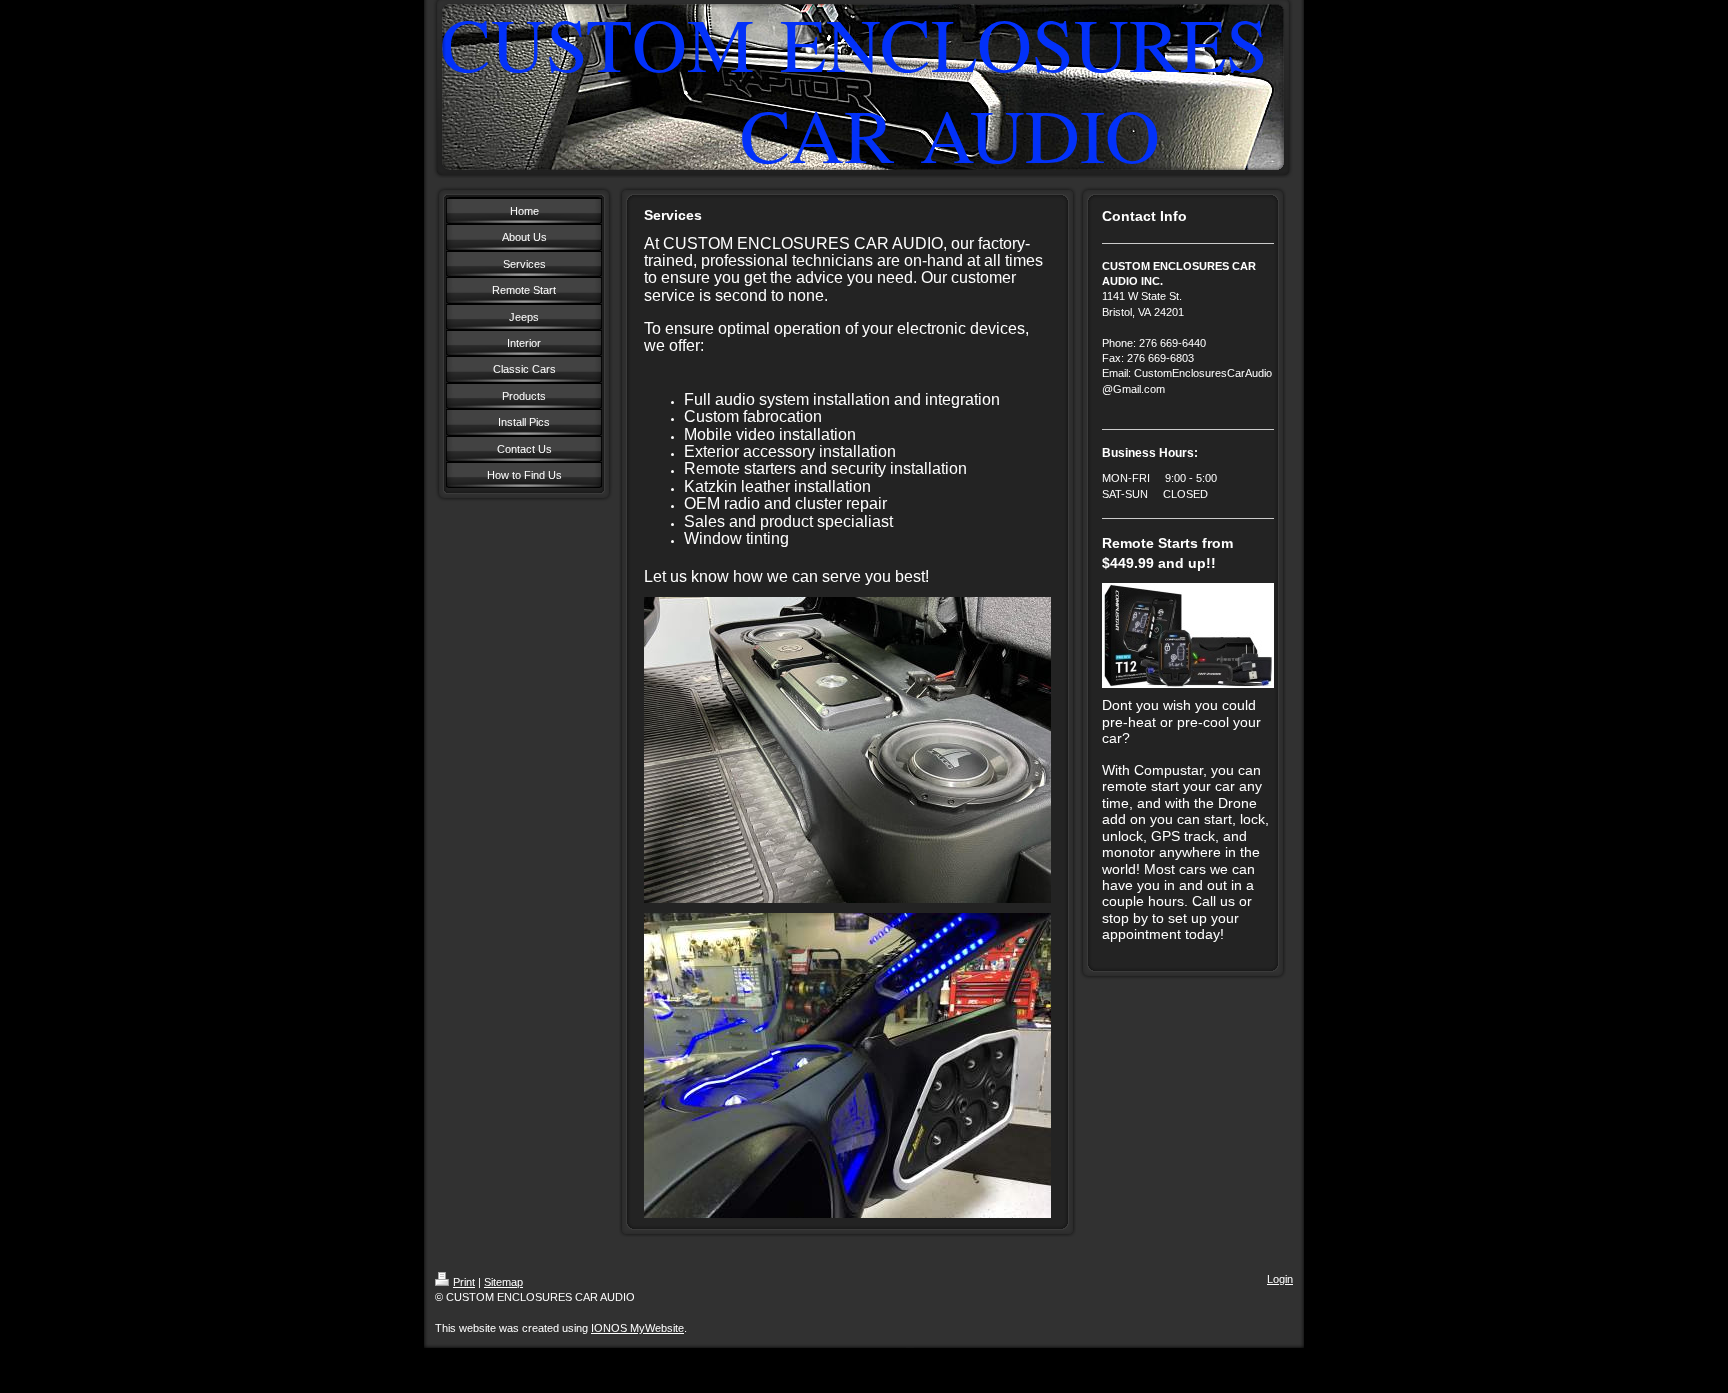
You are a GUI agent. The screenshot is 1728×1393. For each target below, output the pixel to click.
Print (464, 1282)
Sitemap (503, 1282)
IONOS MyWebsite (637, 1328)
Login (1280, 1279)
